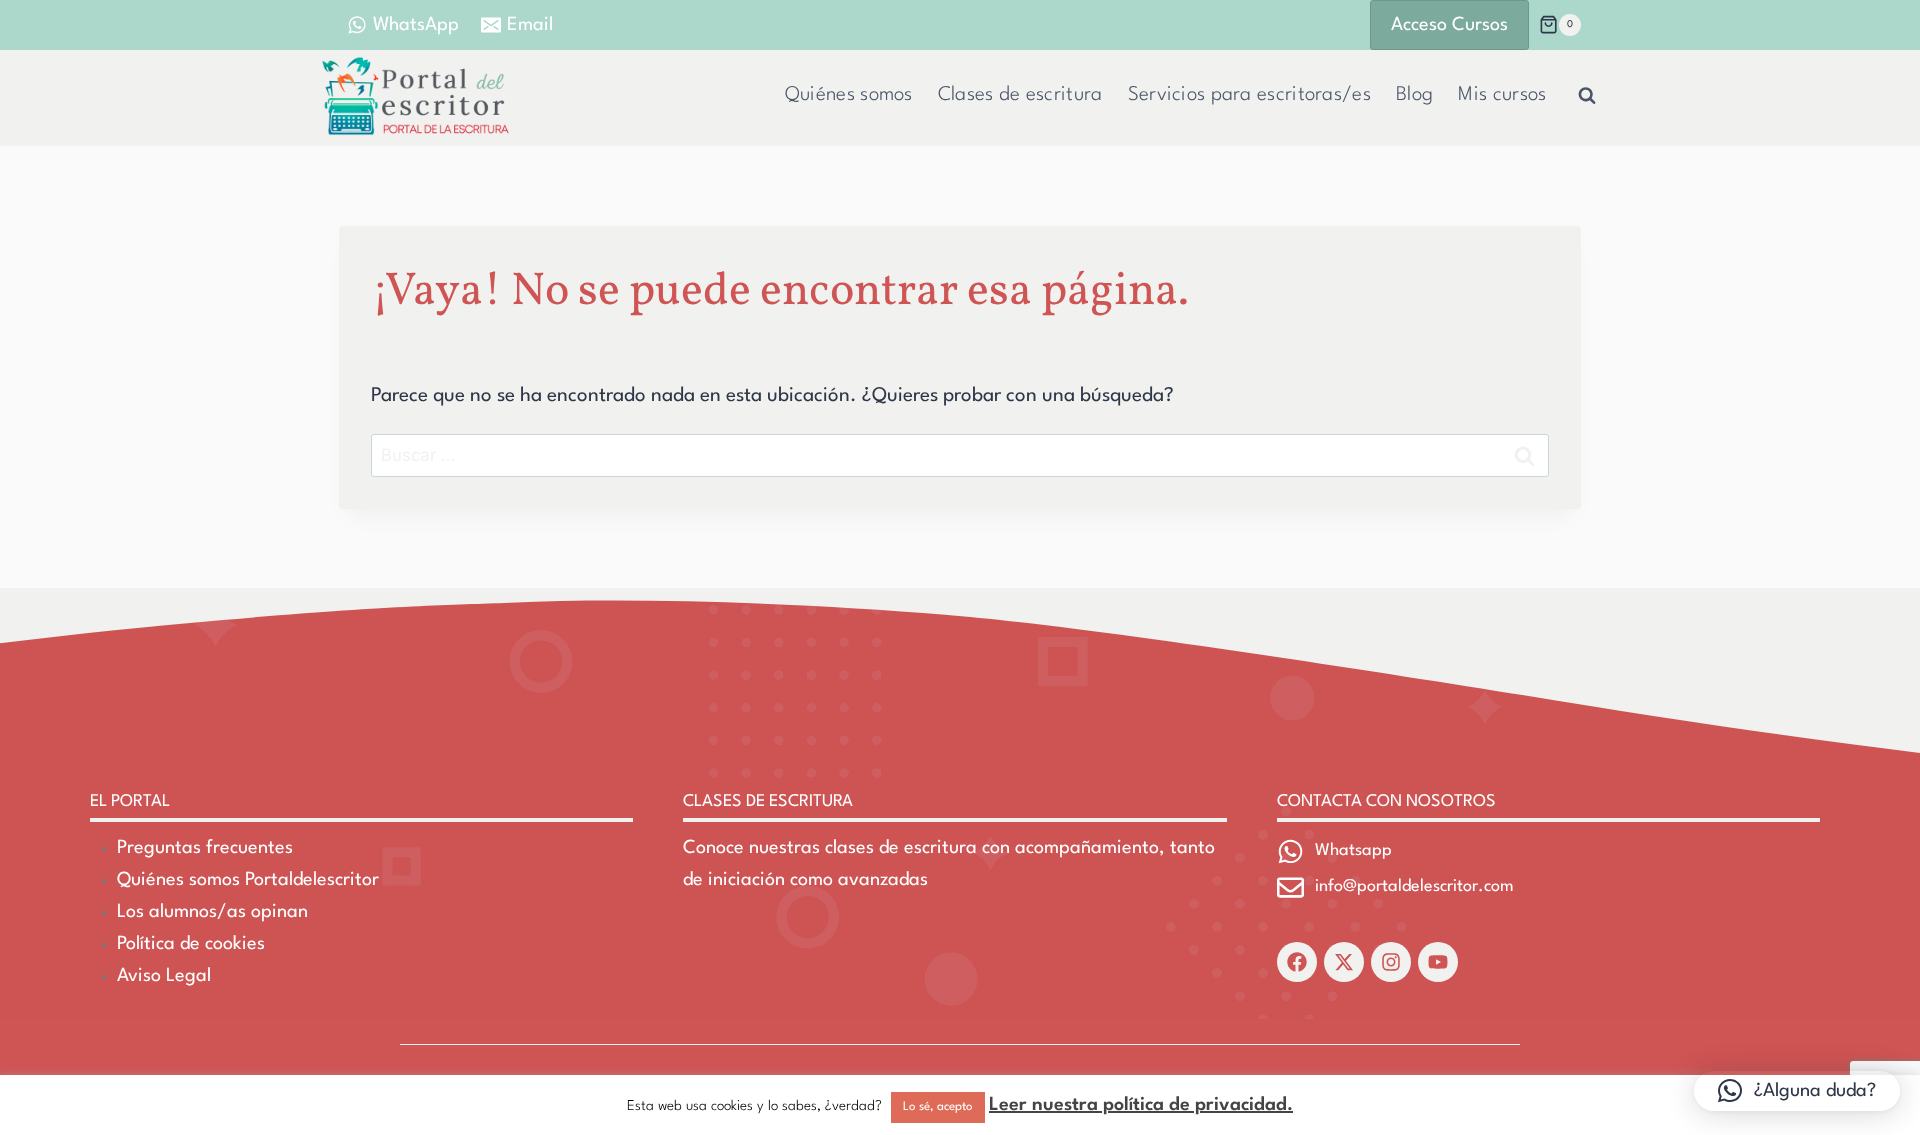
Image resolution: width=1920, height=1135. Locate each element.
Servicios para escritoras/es (1249, 95)
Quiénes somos (849, 95)
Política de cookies (191, 944)
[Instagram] (1391, 962)
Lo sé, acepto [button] (938, 1107)
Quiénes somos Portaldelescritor (248, 880)
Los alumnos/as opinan (212, 912)
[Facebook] (1297, 962)
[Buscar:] (960, 456)
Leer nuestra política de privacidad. (1141, 1105)
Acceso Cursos (1449, 25)
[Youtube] (1438, 962)
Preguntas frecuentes (205, 848)
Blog (1414, 95)
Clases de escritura (1020, 95)
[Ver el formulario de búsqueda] (1587, 96)
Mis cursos (1502, 95)
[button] (1797, 1091)
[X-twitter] (1344, 962)
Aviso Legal (164, 976)
